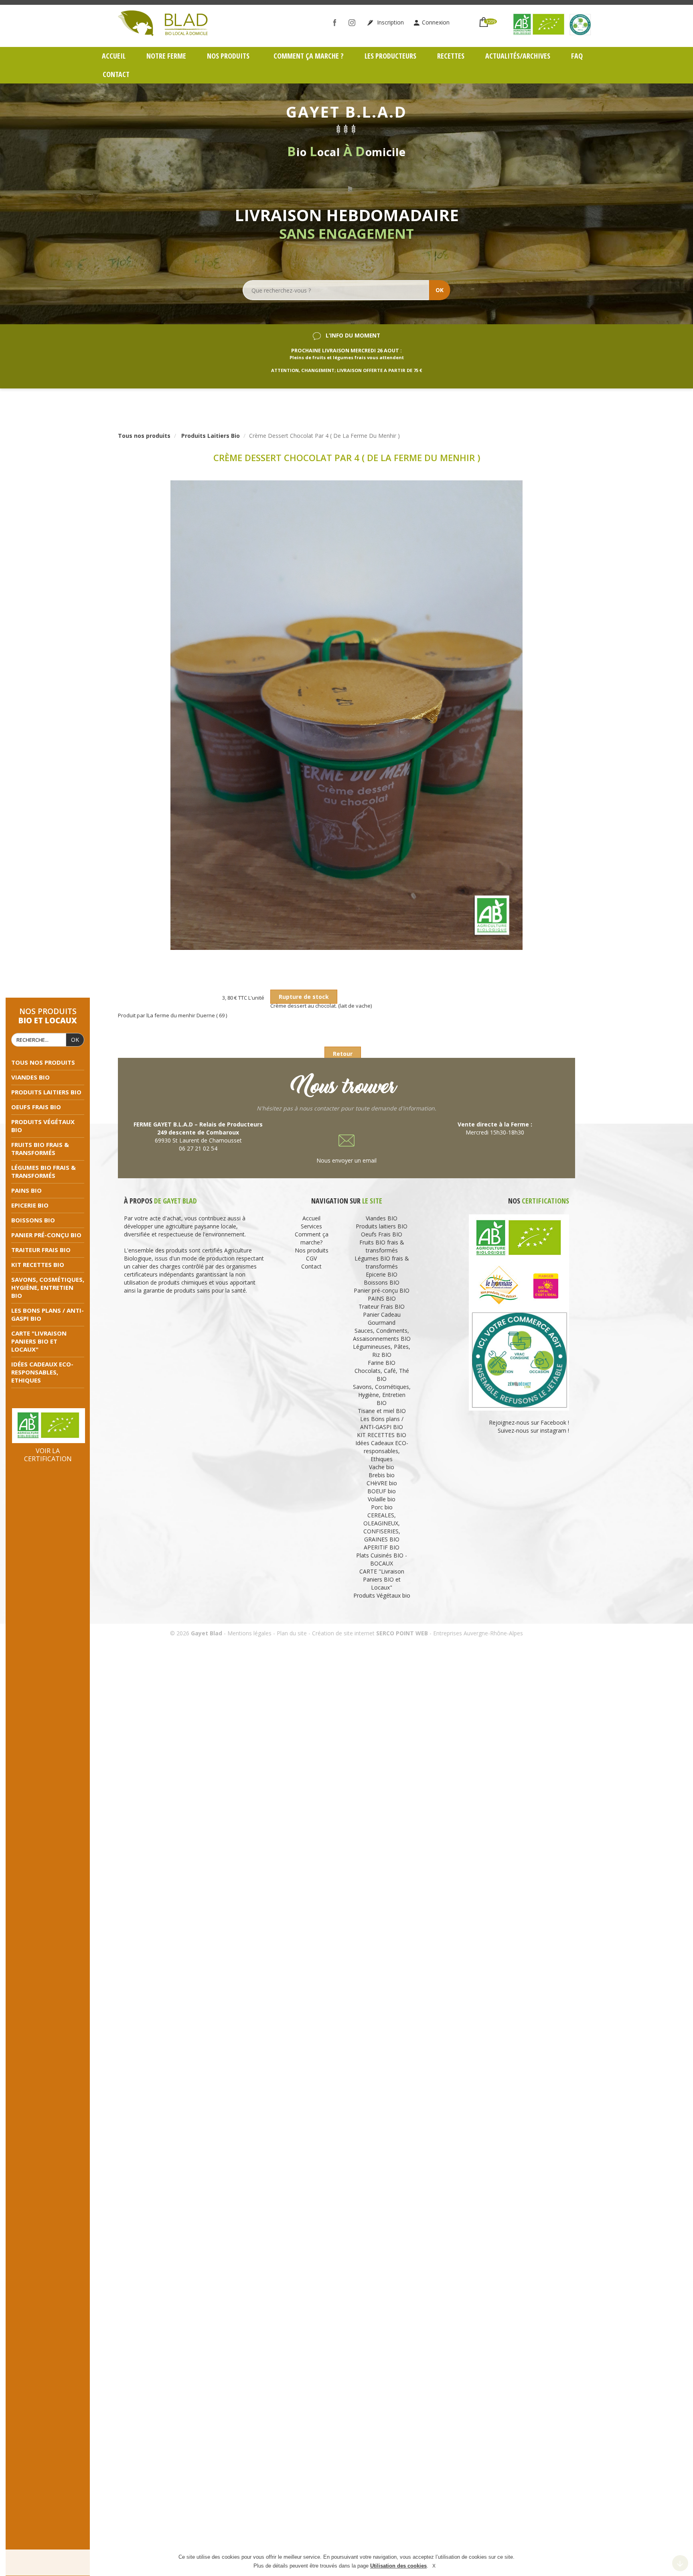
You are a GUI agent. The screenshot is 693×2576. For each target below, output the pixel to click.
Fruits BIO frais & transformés (40, 1149)
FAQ (577, 56)
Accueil (114, 56)
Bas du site (680, 2563)
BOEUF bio (382, 1491)
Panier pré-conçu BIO (46, 1235)
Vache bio (382, 1467)
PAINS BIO (26, 1190)
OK (440, 290)
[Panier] (484, 19)
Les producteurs (390, 56)
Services (311, 1226)
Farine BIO (382, 1363)
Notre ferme (166, 56)
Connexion (436, 22)
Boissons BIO (33, 1220)
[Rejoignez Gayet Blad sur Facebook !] (337, 22)
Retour (343, 1054)
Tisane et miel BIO (382, 1411)
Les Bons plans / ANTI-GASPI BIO (382, 1423)
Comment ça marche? (312, 1238)
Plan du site (292, 1633)
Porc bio (382, 1507)
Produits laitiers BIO (46, 1092)
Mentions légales (249, 1633)
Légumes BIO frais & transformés (44, 1171)
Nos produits (229, 56)
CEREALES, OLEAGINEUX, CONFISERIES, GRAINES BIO (382, 1527)
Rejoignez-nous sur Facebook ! (528, 1422)
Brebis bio (382, 1475)
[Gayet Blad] (163, 22)
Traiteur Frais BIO (41, 1250)
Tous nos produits (43, 1062)
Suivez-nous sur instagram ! (533, 1430)
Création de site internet (343, 1633)
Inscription (390, 22)
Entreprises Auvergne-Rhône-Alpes (478, 1633)
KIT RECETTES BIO (38, 1265)
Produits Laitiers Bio (211, 436)
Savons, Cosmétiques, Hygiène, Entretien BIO (48, 1287)
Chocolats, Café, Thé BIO (382, 1375)
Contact (116, 74)
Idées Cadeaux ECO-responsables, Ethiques (42, 1372)
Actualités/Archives (518, 56)
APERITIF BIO (382, 1547)
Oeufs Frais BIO (36, 1107)
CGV (311, 1258)
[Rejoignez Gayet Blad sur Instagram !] (354, 22)
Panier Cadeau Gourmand (382, 1318)
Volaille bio (382, 1499)
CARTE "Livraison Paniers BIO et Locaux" (39, 1341)
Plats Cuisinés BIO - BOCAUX (382, 1559)
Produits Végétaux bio (382, 1595)
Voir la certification (48, 1455)
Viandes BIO (30, 1077)
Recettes (451, 56)
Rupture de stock (304, 997)
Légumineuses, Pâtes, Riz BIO (382, 1351)
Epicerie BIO (30, 1205)
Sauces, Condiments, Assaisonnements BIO (382, 1335)
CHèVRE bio (382, 1483)
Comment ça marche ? (309, 56)
